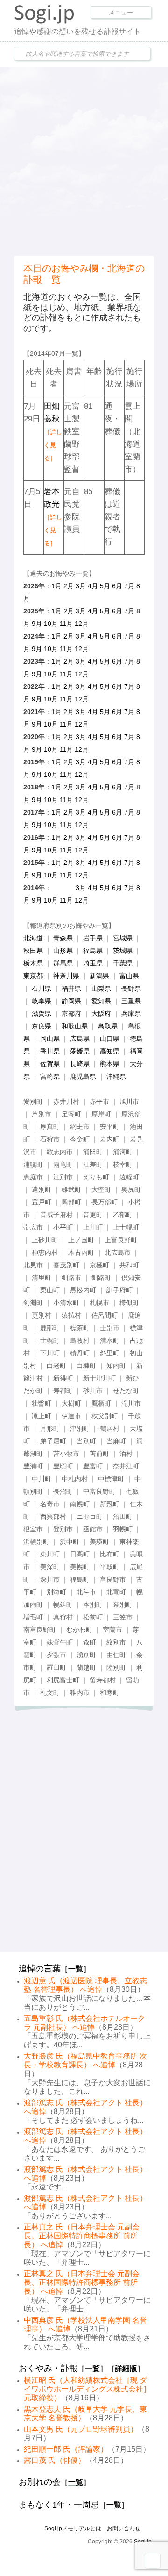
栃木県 (33, 963)
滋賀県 (42, 1013)
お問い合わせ (124, 2528)
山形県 (63, 951)
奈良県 (42, 1026)
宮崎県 (50, 1076)
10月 (51, 624)
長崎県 (80, 1064)
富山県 (129, 976)
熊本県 (110, 1064)
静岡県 (71, 1001)
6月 (117, 586)
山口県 (110, 1039)
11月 (66, 624)
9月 (37, 624)
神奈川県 (66, 976)
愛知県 (101, 1001)
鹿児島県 (83, 1076)
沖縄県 (116, 1076)
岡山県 (50, 1039)
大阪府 (101, 1013)
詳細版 (126, 2369)
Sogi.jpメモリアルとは (73, 2528)
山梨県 (101, 988)
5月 (105, 586)
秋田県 (33, 951)
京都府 (71, 1013)
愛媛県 (80, 1051)
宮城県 (123, 938)
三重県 (131, 1001)
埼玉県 (93, 963)
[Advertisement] (84, 160)
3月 (81, 586)
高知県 (110, 1051)
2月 (69, 586)
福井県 (71, 988)
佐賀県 (50, 1064)
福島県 (93, 951)
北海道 (33, 938)
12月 (82, 624)
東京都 (33, 976)
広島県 (80, 1039)
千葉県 (123, 963)
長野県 (131, 988)
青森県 (63, 938)
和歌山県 (75, 1026)
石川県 (42, 988)
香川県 (50, 1051)
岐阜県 (42, 1001)
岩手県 (93, 938)
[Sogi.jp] (44, 21)
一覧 (76, 1969)
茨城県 (123, 951)
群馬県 (63, 963)
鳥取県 (108, 1026)
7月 (129, 586)
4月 (93, 586)
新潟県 (99, 976)
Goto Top (153, 2561)
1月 (56, 586)
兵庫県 (131, 1013)
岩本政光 (53, 517)
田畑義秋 (53, 432)
